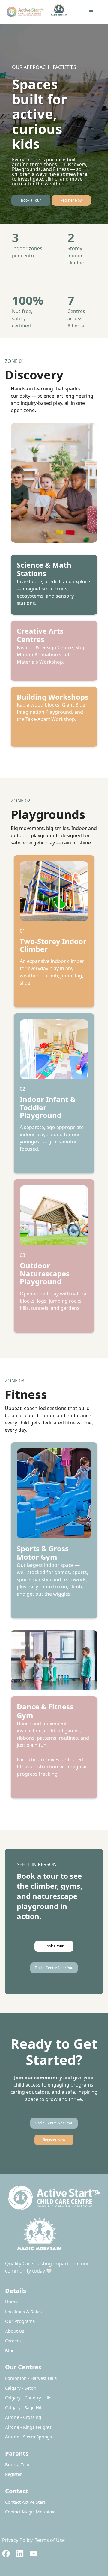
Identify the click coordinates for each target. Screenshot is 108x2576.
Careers (13, 2341)
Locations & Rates (23, 2312)
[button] (91, 12)
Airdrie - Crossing (23, 2417)
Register (13, 2474)
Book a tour (54, 1946)
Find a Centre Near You (54, 1968)
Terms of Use (50, 2540)
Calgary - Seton (21, 2388)
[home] (39, 12)
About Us (15, 2331)
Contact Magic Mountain (30, 2512)
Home (11, 2302)
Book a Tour (31, 200)
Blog (10, 2350)
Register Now (71, 200)
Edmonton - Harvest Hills (31, 2378)
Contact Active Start (25, 2502)
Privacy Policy (17, 2540)
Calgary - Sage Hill (24, 2407)
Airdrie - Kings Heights (28, 2427)
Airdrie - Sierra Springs (28, 2437)
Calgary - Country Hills (28, 2398)
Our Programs (20, 2321)
